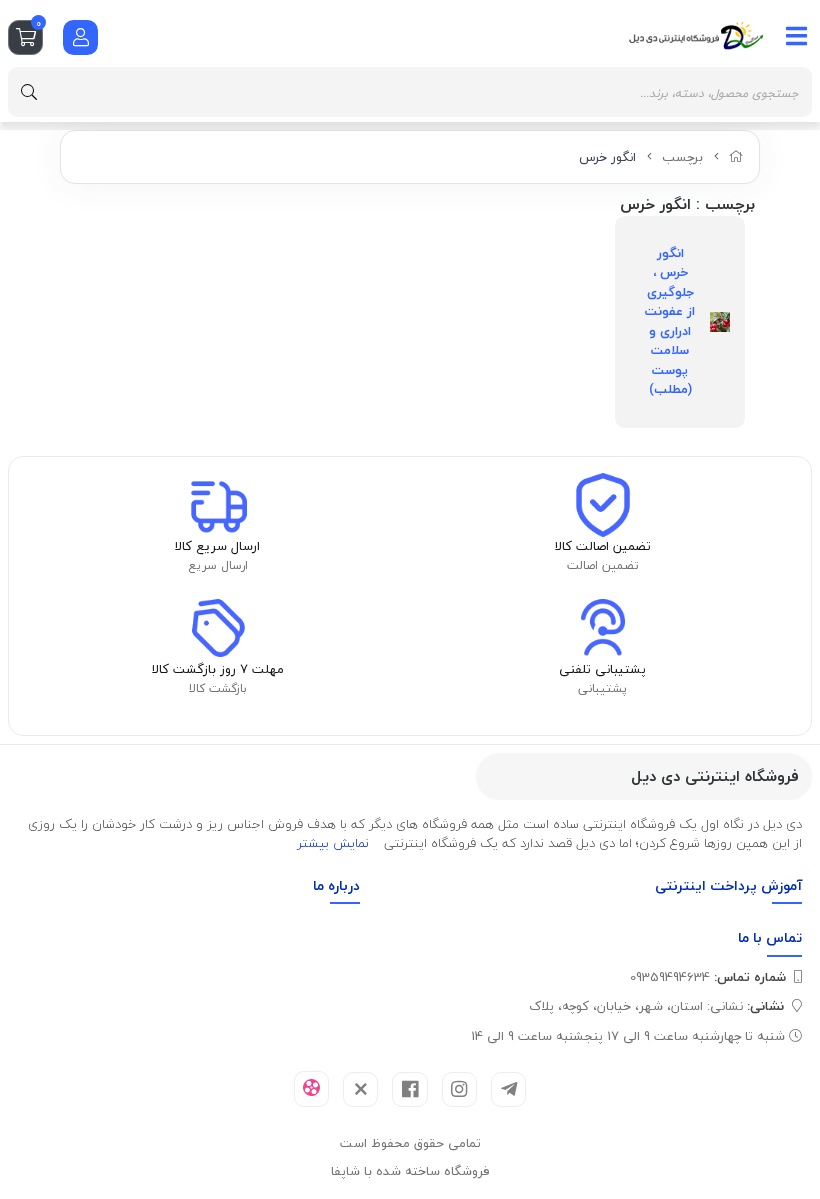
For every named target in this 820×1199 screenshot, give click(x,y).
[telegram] (508, 1089)
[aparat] (311, 1089)
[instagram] (459, 1089)
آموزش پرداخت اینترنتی (728, 885)
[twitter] (360, 1089)
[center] (29, 92)
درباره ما (336, 885)
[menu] (797, 36)
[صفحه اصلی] (736, 157)
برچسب (682, 157)
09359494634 (708, 977)
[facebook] (409, 1089)
